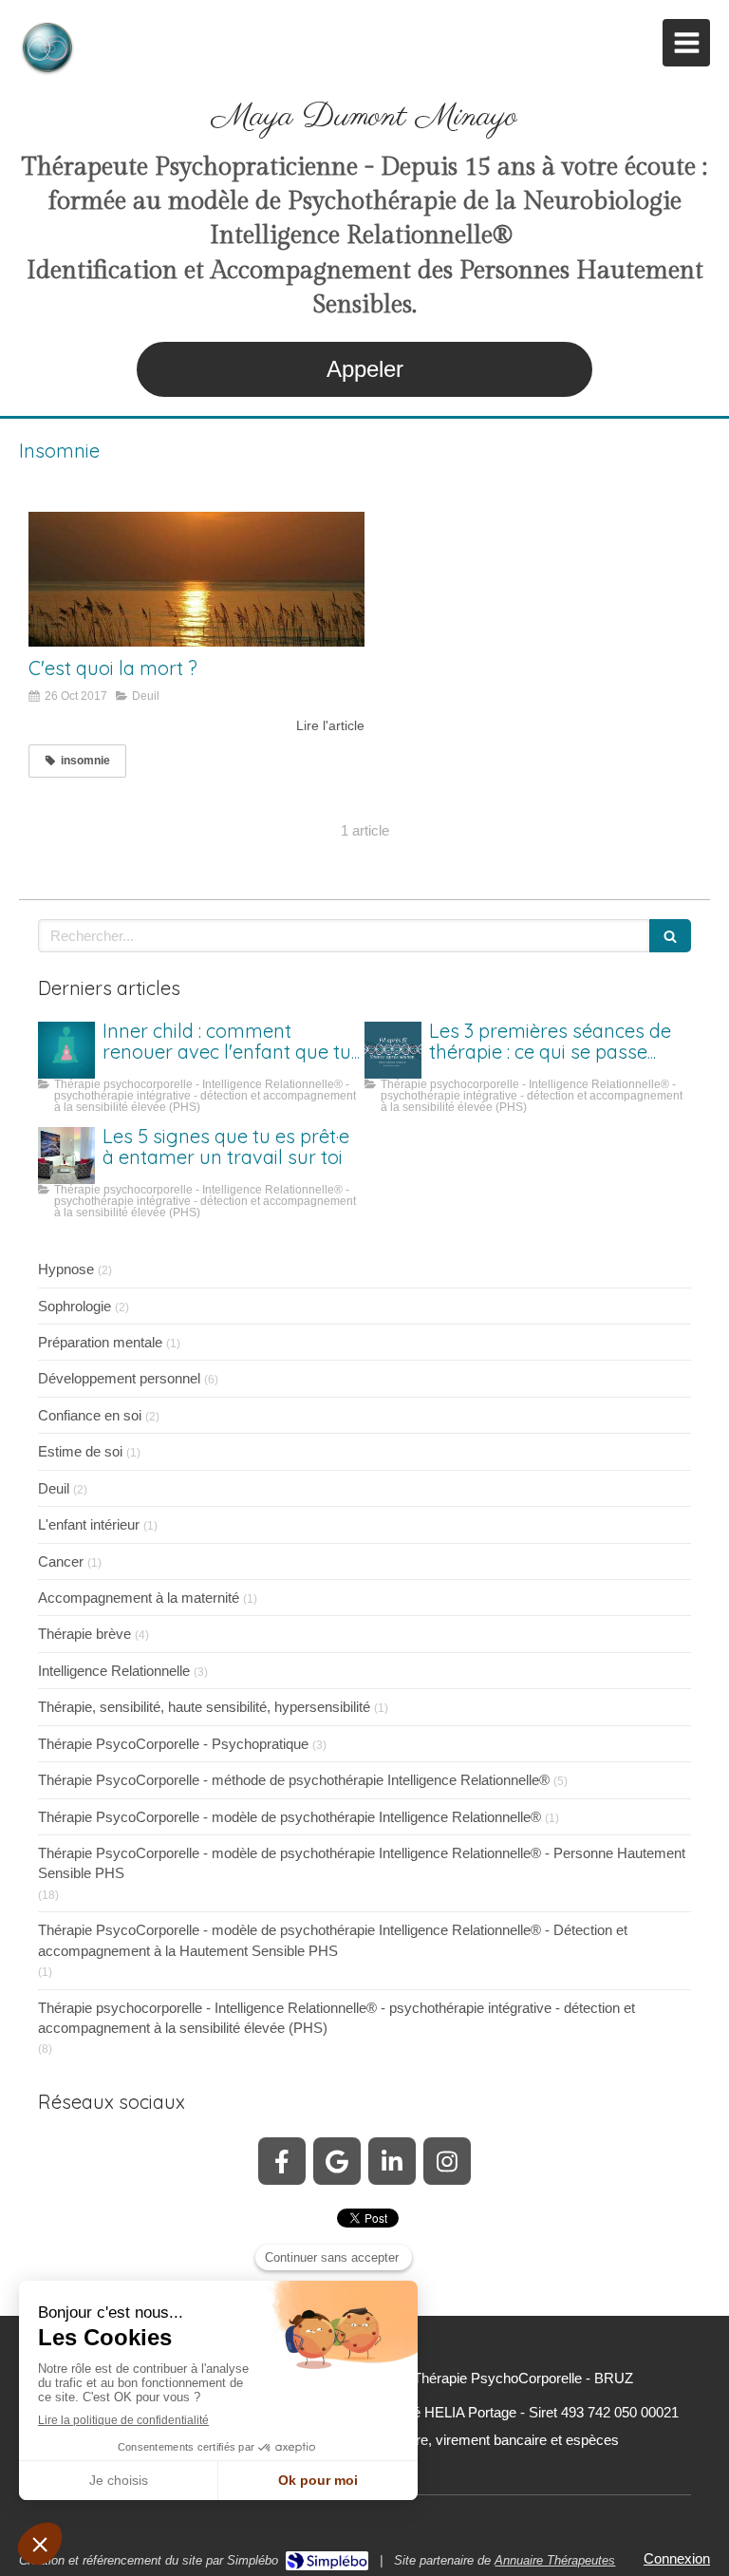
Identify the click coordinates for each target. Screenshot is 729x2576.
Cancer (61, 1561)
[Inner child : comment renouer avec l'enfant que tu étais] (66, 1050)
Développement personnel (119, 1378)
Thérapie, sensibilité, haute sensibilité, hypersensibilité (204, 1707)
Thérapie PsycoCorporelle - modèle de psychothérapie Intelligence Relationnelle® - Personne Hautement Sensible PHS (362, 1863)
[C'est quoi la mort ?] (196, 579)
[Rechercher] (670, 936)
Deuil (54, 1488)
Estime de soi (80, 1451)
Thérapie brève (84, 1634)
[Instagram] (447, 2161)
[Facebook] (282, 2161)
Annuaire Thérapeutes (555, 2560)
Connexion (677, 2558)
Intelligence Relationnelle (114, 1671)
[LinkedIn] (392, 2161)
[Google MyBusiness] (337, 2161)
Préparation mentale (100, 1342)
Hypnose (66, 1269)
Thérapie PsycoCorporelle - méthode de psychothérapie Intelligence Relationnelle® (294, 1780)
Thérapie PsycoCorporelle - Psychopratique (173, 1744)
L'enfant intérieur (89, 1524)
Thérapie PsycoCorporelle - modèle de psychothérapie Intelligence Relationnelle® (290, 1817)
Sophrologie (75, 1306)
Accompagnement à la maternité (139, 1598)
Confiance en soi (90, 1415)
